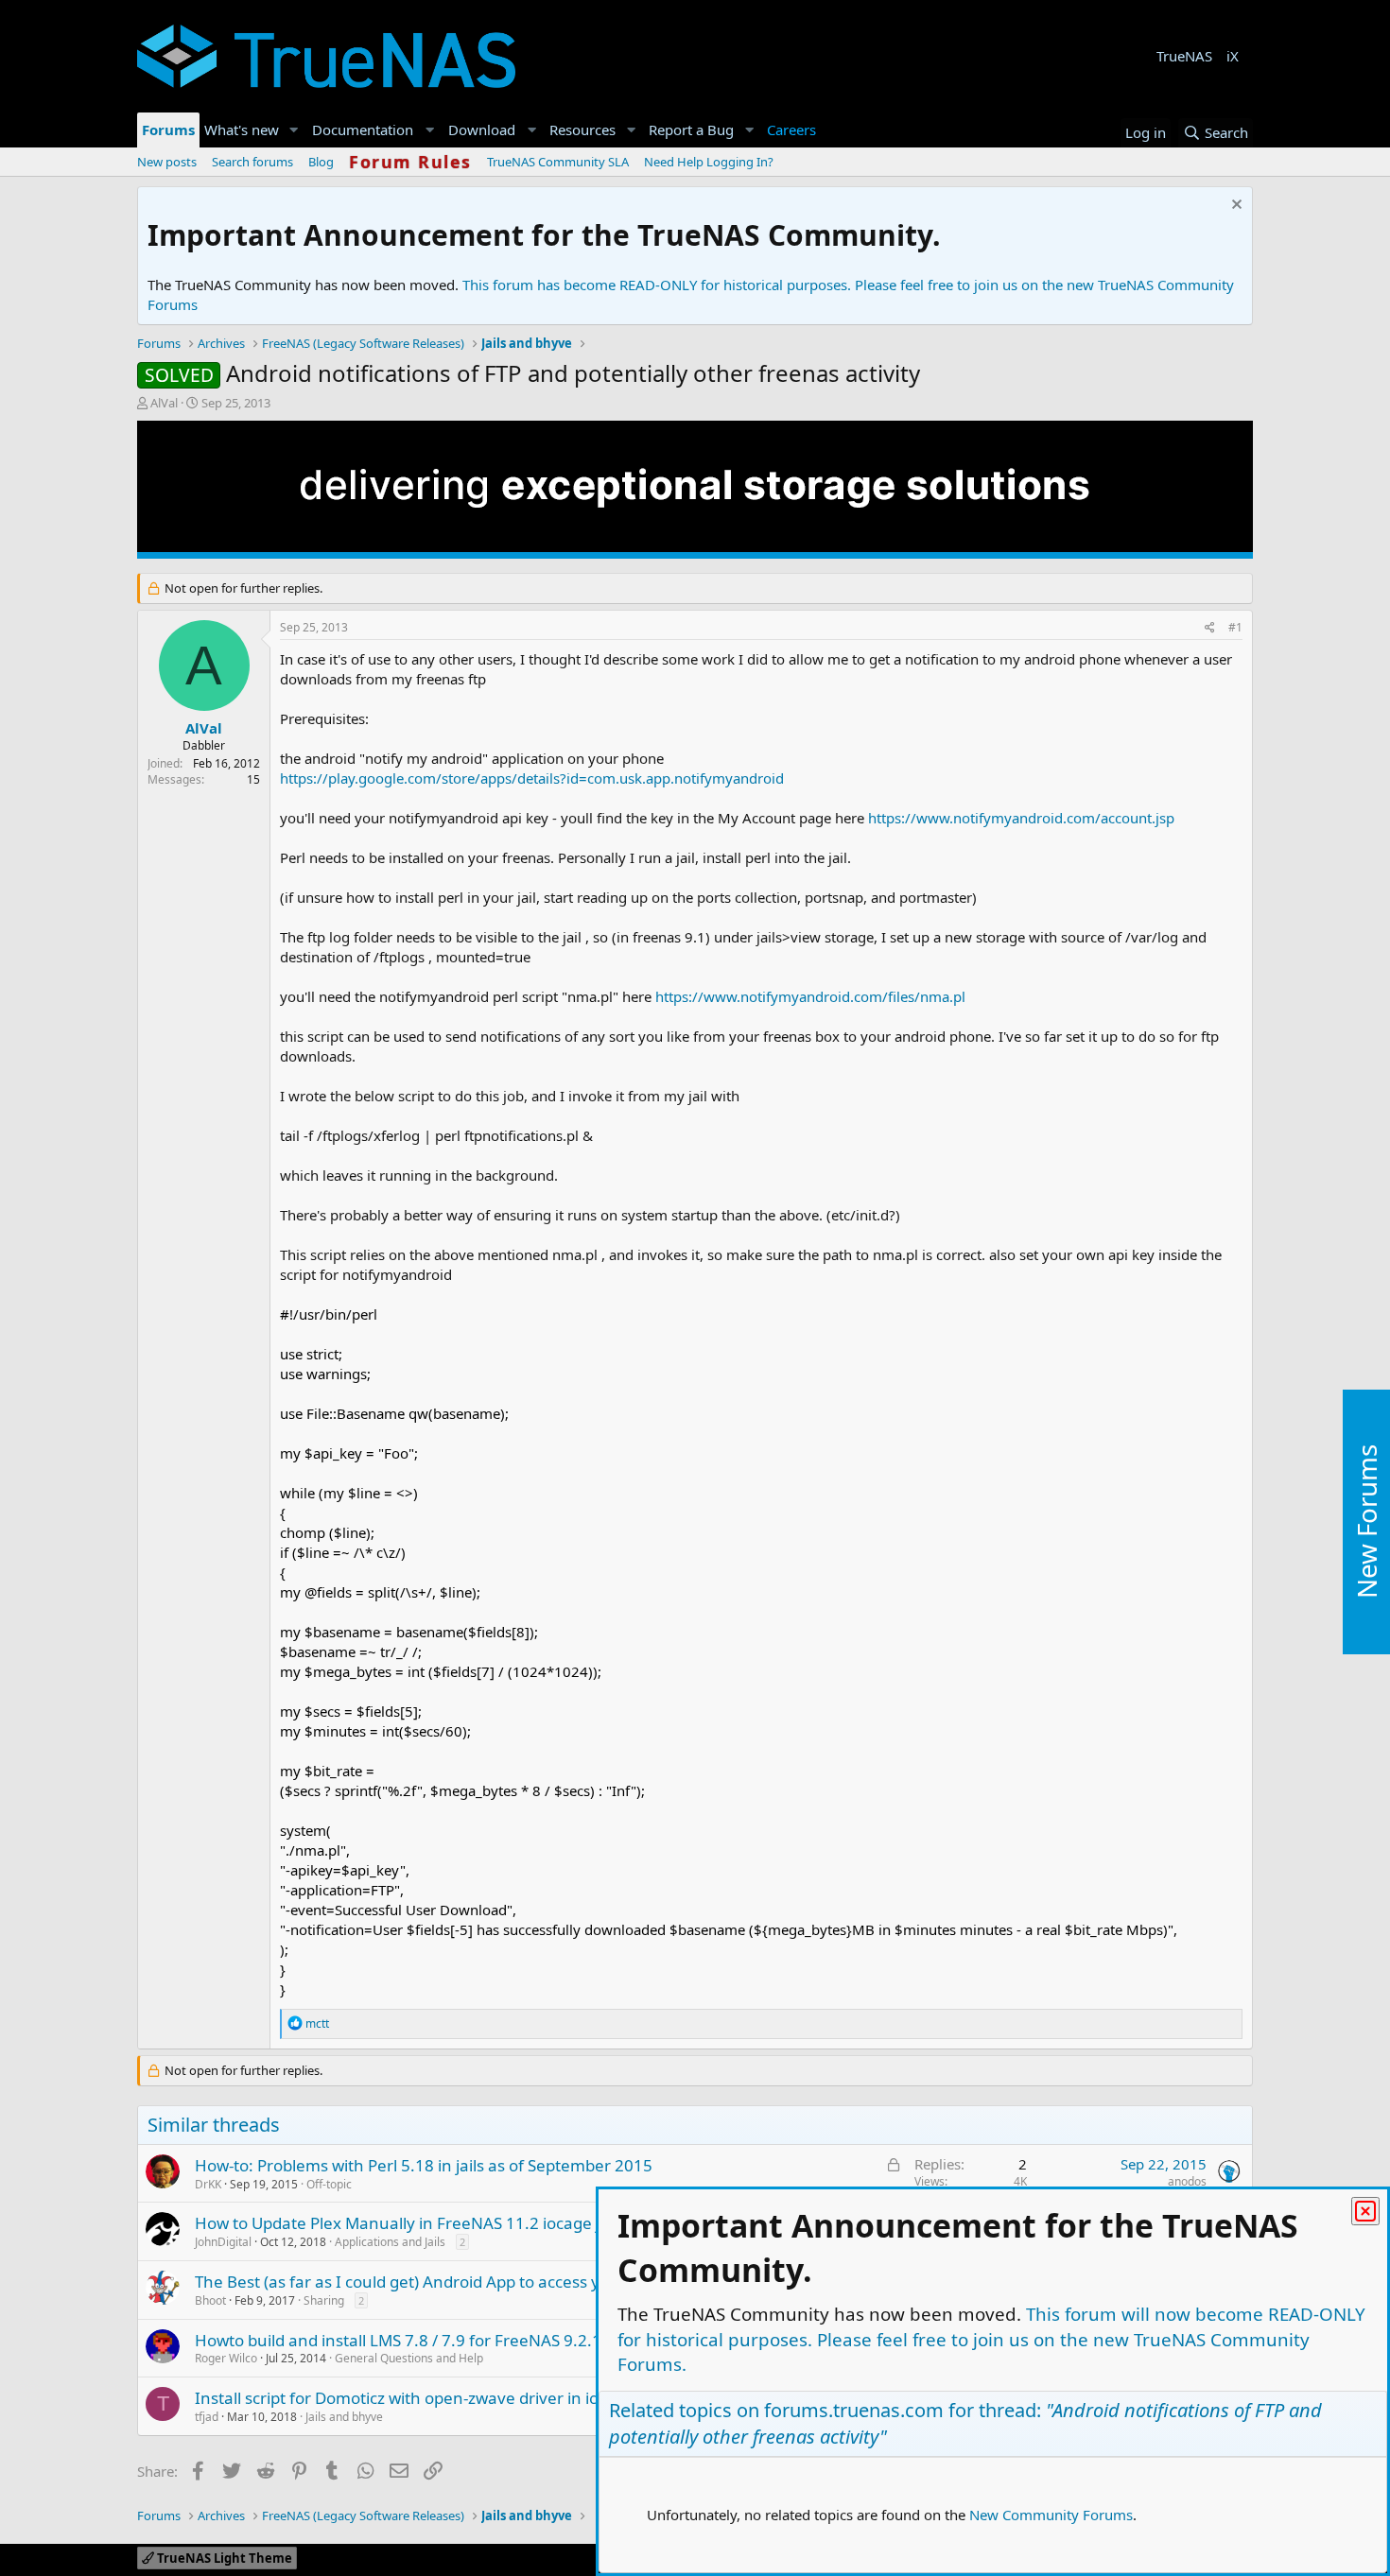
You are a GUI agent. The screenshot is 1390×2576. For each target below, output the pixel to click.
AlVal (164, 403)
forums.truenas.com (854, 2410)
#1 (1235, 627)
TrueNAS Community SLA (558, 162)
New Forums (1366, 1522)
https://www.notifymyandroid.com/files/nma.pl (810, 996)
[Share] (1210, 628)
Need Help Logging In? (709, 162)
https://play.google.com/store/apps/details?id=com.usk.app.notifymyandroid (532, 778)
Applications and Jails (390, 2242)
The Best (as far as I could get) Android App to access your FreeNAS (445, 2282)
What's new (242, 130)
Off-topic (329, 2184)
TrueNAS (1184, 56)
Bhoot (210, 2300)
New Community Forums (1051, 2515)
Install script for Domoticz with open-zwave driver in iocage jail (427, 2398)
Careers (791, 130)
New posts (167, 162)
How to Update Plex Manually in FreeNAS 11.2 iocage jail (406, 2223)
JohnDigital (223, 2242)
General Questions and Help (409, 2358)
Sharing (324, 2300)
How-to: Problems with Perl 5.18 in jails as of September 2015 (424, 2165)
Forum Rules (410, 162)
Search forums (252, 162)
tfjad (207, 2417)
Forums (168, 130)
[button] (294, 130)
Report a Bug (691, 130)
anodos (1187, 2181)
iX (1233, 56)
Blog (321, 162)
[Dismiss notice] (1234, 207)
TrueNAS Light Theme (223, 2558)
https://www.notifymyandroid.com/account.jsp (1021, 818)
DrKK (208, 2184)
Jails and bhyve (344, 2417)
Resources (582, 130)
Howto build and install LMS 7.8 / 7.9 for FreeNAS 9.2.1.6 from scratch (455, 2340)
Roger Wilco (226, 2358)
